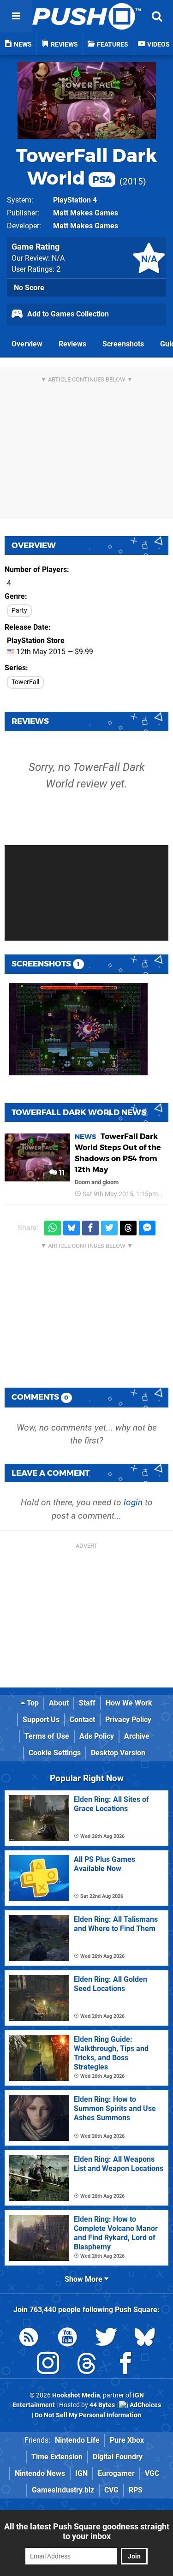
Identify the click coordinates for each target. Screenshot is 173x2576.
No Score (29, 288)
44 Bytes (102, 2405)
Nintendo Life (77, 2440)
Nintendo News (40, 2473)
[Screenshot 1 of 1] (78, 1029)
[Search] (157, 16)
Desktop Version (118, 1753)
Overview (27, 344)
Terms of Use (47, 1736)
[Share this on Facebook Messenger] (147, 1228)
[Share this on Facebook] (90, 1228)
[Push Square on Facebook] (125, 2365)
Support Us (41, 1720)
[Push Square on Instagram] (48, 2365)
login (133, 1502)
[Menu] (16, 16)
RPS (136, 2490)
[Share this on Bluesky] (72, 1228)
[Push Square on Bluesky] (145, 2339)
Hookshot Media (76, 2395)
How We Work (129, 1703)
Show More (84, 2279)
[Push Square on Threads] (87, 2365)
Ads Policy (97, 1736)
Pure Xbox (127, 2440)
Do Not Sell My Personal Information (88, 2415)
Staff (87, 1703)
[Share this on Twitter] (109, 1228)
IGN (81, 2473)
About (59, 1703)
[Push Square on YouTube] (67, 2339)
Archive (137, 1736)
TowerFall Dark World (86, 167)
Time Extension (57, 2457)
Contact (82, 1720)
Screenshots (123, 344)
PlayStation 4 (75, 200)
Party (19, 611)
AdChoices (145, 2405)
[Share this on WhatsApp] (53, 1228)
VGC (152, 2473)
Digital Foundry (118, 2457)
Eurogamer (116, 2473)
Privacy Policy (128, 1720)
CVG (111, 2490)
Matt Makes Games (86, 213)
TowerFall (25, 682)
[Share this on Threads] (128, 1228)
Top (32, 1703)
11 (61, 1173)
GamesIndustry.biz (63, 2490)
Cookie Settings (55, 1753)
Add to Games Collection (67, 314)
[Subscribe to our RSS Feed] (29, 2339)
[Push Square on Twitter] (106, 2339)
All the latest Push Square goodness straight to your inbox (87, 2531)
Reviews (72, 344)
